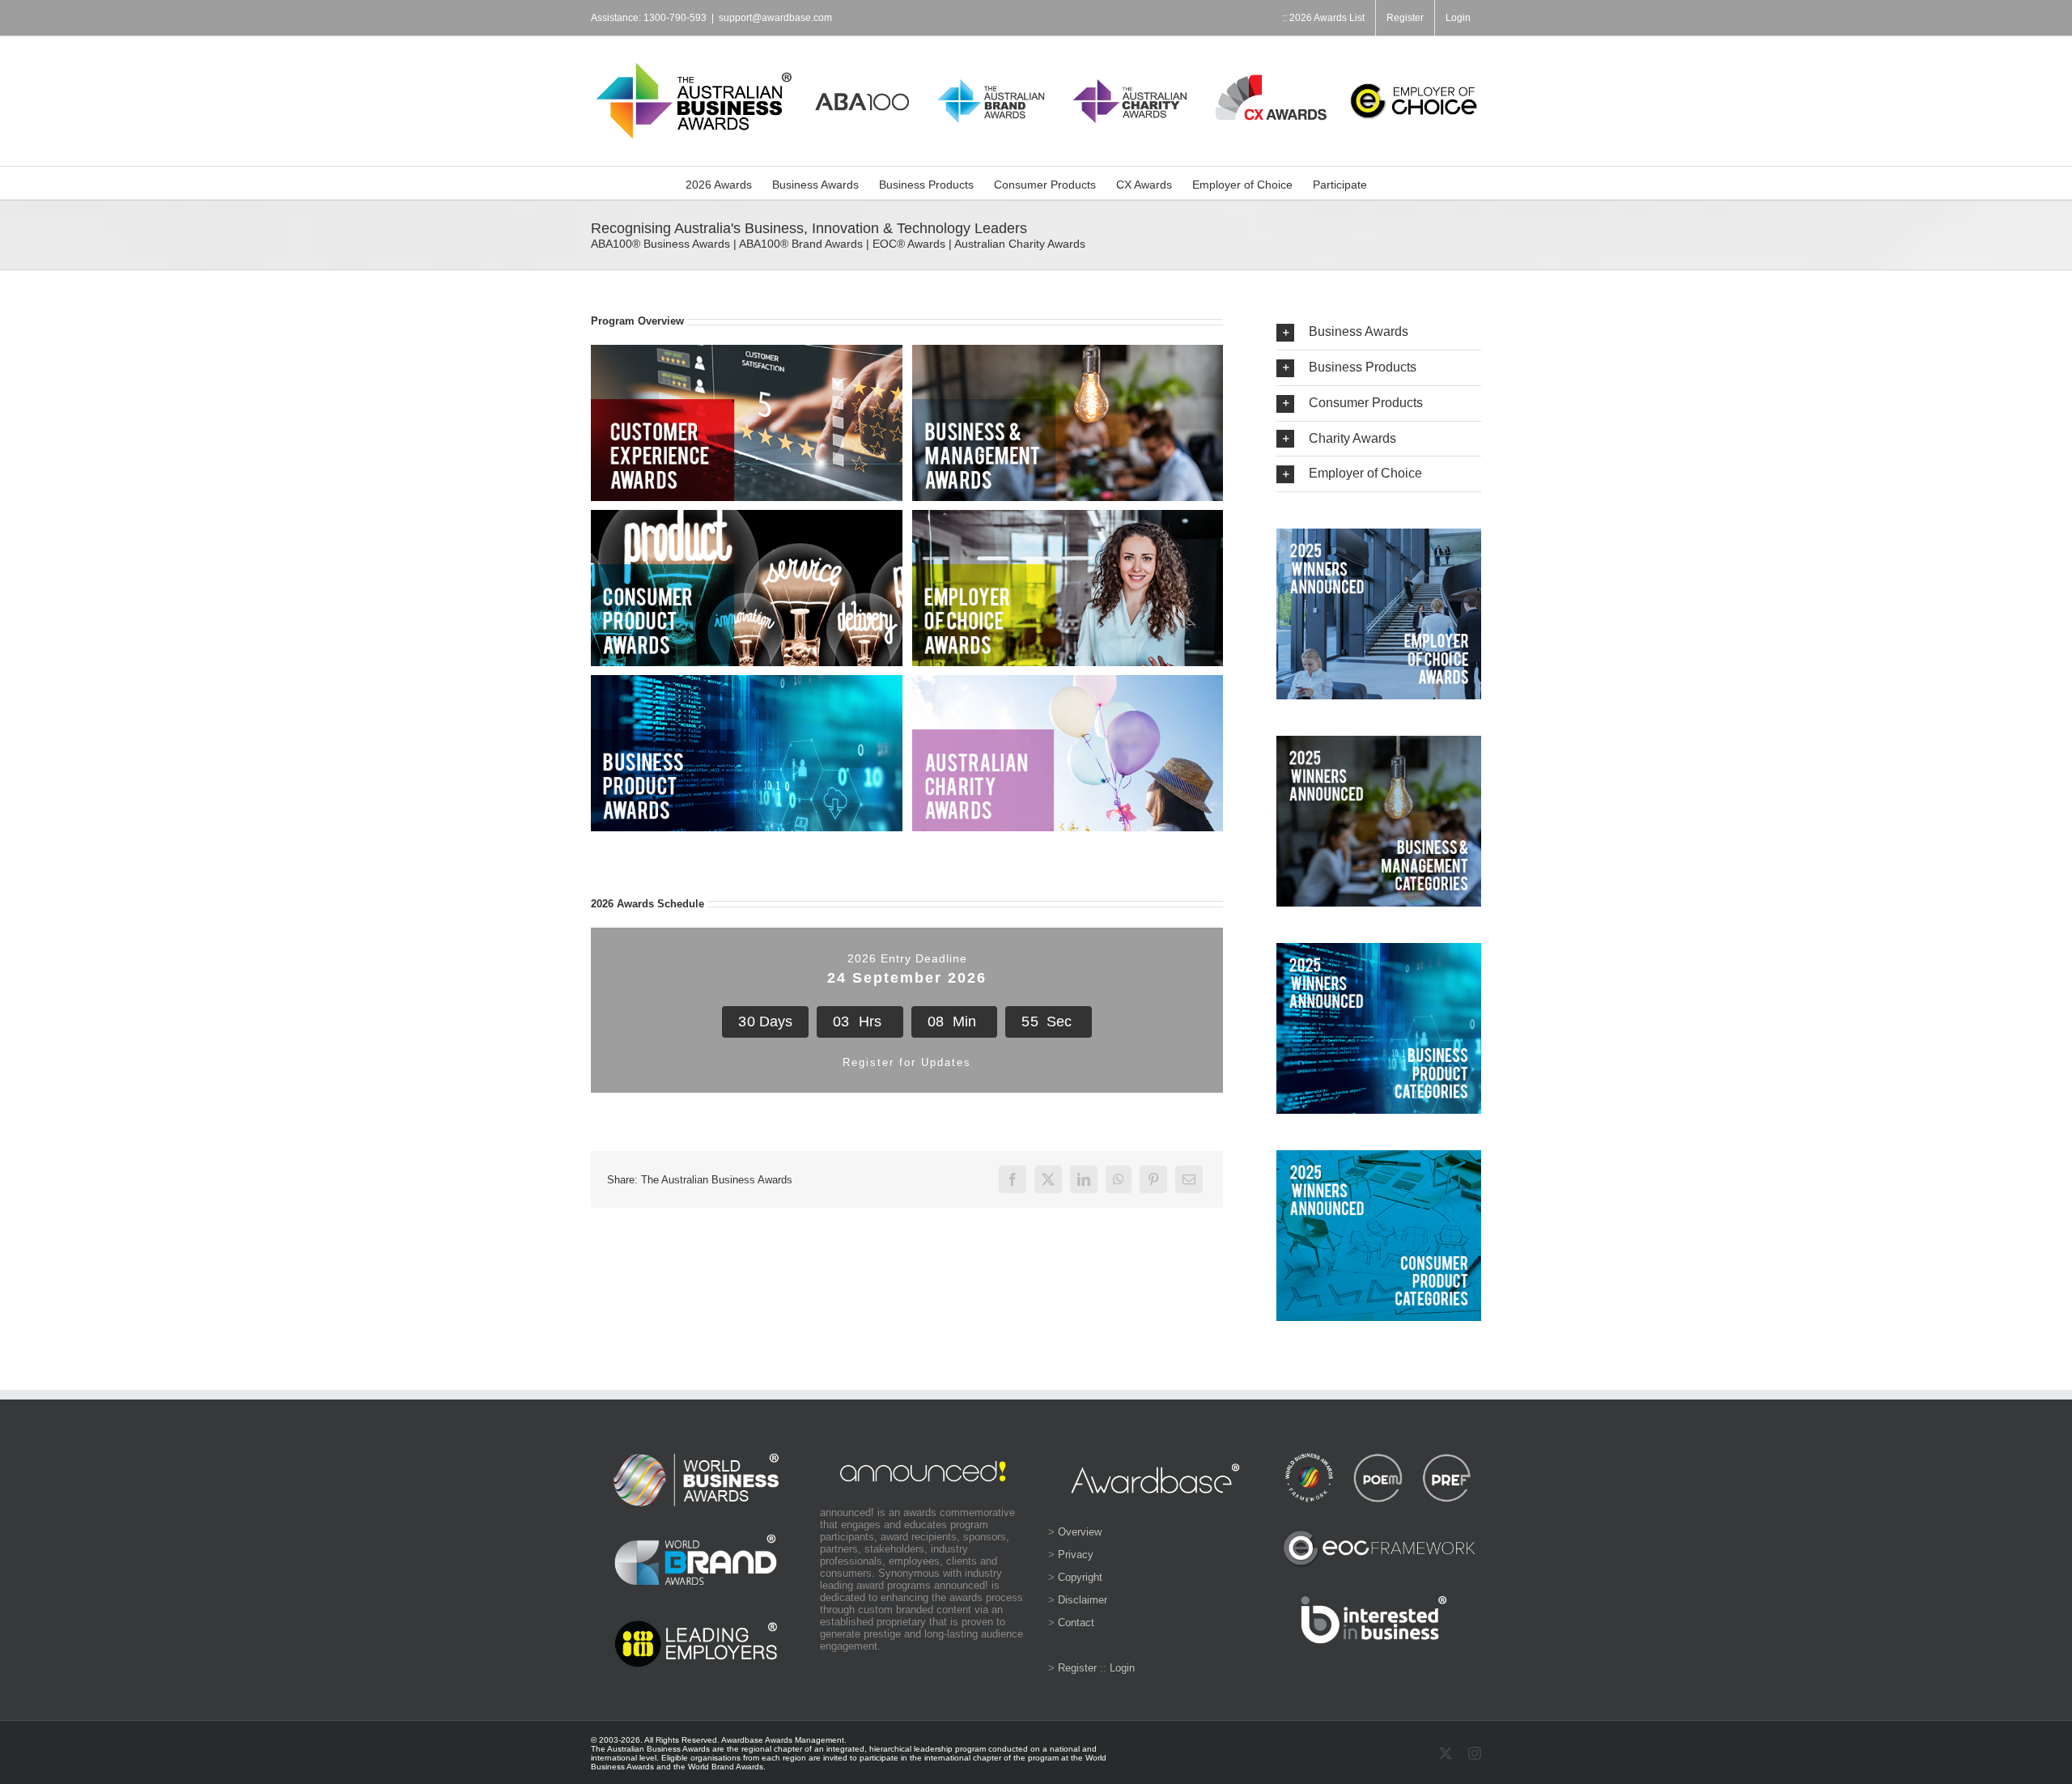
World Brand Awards (726, 1767)
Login (1122, 1668)
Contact (1076, 1623)
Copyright (1080, 1577)
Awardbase (742, 1740)
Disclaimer (1083, 1600)
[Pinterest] (1153, 1179)
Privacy (1076, 1555)
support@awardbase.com (775, 18)
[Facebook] (1013, 1179)
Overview (1080, 1532)
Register (1077, 1668)
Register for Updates (907, 1062)
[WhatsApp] (1119, 1179)
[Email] (1189, 1179)
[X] (1048, 1179)
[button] (1379, 332)
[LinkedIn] (1084, 1179)
